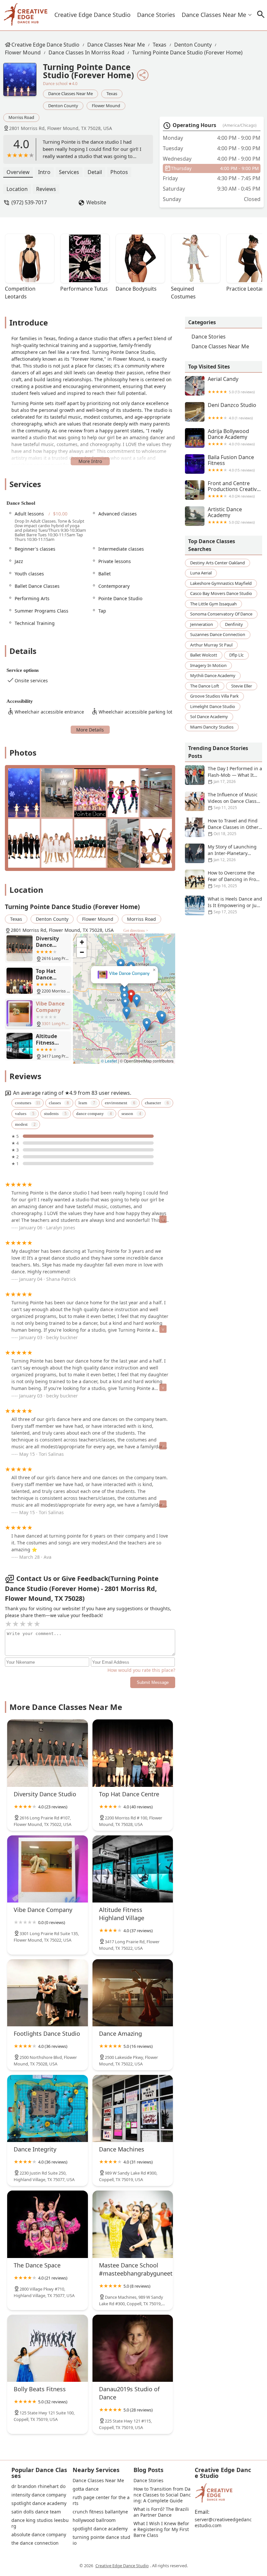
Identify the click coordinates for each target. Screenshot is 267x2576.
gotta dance (86, 2489)
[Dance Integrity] (48, 2108)
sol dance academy (209, 716)
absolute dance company (39, 2535)
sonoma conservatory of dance (221, 614)
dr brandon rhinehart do (38, 2486)
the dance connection (35, 2543)
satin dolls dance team (36, 2512)
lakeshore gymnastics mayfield (221, 583)
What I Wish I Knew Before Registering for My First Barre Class (162, 2529)
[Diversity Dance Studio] (48, 1753)
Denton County (193, 45)
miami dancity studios (212, 727)
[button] (131, 997)
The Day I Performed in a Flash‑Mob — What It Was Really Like (235, 775)
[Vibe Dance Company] (48, 1869)
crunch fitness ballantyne (100, 2512)
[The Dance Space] (48, 2224)
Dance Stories (156, 15)
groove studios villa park (214, 696)
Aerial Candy (231, 385)
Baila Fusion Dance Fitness (231, 463)
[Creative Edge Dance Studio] (26, 15)
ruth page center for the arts (101, 2500)
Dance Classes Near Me (214, 15)
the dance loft (205, 686)
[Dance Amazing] (133, 1993)
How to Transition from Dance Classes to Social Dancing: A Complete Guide (162, 2495)
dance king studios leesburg (40, 2523)
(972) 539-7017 (29, 202)
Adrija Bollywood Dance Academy (231, 437)
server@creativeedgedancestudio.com (223, 2523)
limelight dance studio (213, 706)
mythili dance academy (213, 675)
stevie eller (242, 686)
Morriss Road (21, 117)
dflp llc (236, 655)
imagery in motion (208, 665)
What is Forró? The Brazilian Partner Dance (161, 2512)
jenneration (202, 624)
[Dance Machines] (133, 2108)
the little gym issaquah (213, 604)
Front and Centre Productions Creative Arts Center (234, 489)
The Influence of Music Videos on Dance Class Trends (233, 801)
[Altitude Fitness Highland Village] (133, 1869)
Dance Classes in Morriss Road (86, 52)
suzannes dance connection (218, 634)
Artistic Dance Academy (231, 515)
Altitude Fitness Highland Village (124, 973)
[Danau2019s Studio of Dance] (133, 2348)
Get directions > (136, 931)
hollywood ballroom (94, 2520)
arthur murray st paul (211, 645)
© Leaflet (109, 1061)
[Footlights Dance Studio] (48, 1993)
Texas (160, 45)
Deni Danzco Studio (232, 411)
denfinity (234, 624)
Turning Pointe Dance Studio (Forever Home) (187, 52)
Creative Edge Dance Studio (92, 15)
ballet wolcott (204, 655)
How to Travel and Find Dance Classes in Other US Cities (233, 827)
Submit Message (153, 1682)
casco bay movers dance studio (221, 593)
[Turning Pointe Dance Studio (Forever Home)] (23, 83)
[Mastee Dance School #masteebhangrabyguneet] (133, 2224)
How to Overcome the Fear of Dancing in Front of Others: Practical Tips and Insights (223, 879)
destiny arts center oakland (218, 563)
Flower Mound (23, 52)
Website (96, 202)
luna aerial (201, 573)
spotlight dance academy (39, 2503)
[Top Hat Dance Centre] (133, 1753)
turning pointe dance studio (101, 2540)
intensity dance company (39, 2495)
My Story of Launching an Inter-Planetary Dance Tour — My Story (233, 853)
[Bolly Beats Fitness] (48, 2348)
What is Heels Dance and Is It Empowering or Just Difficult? (235, 905)
